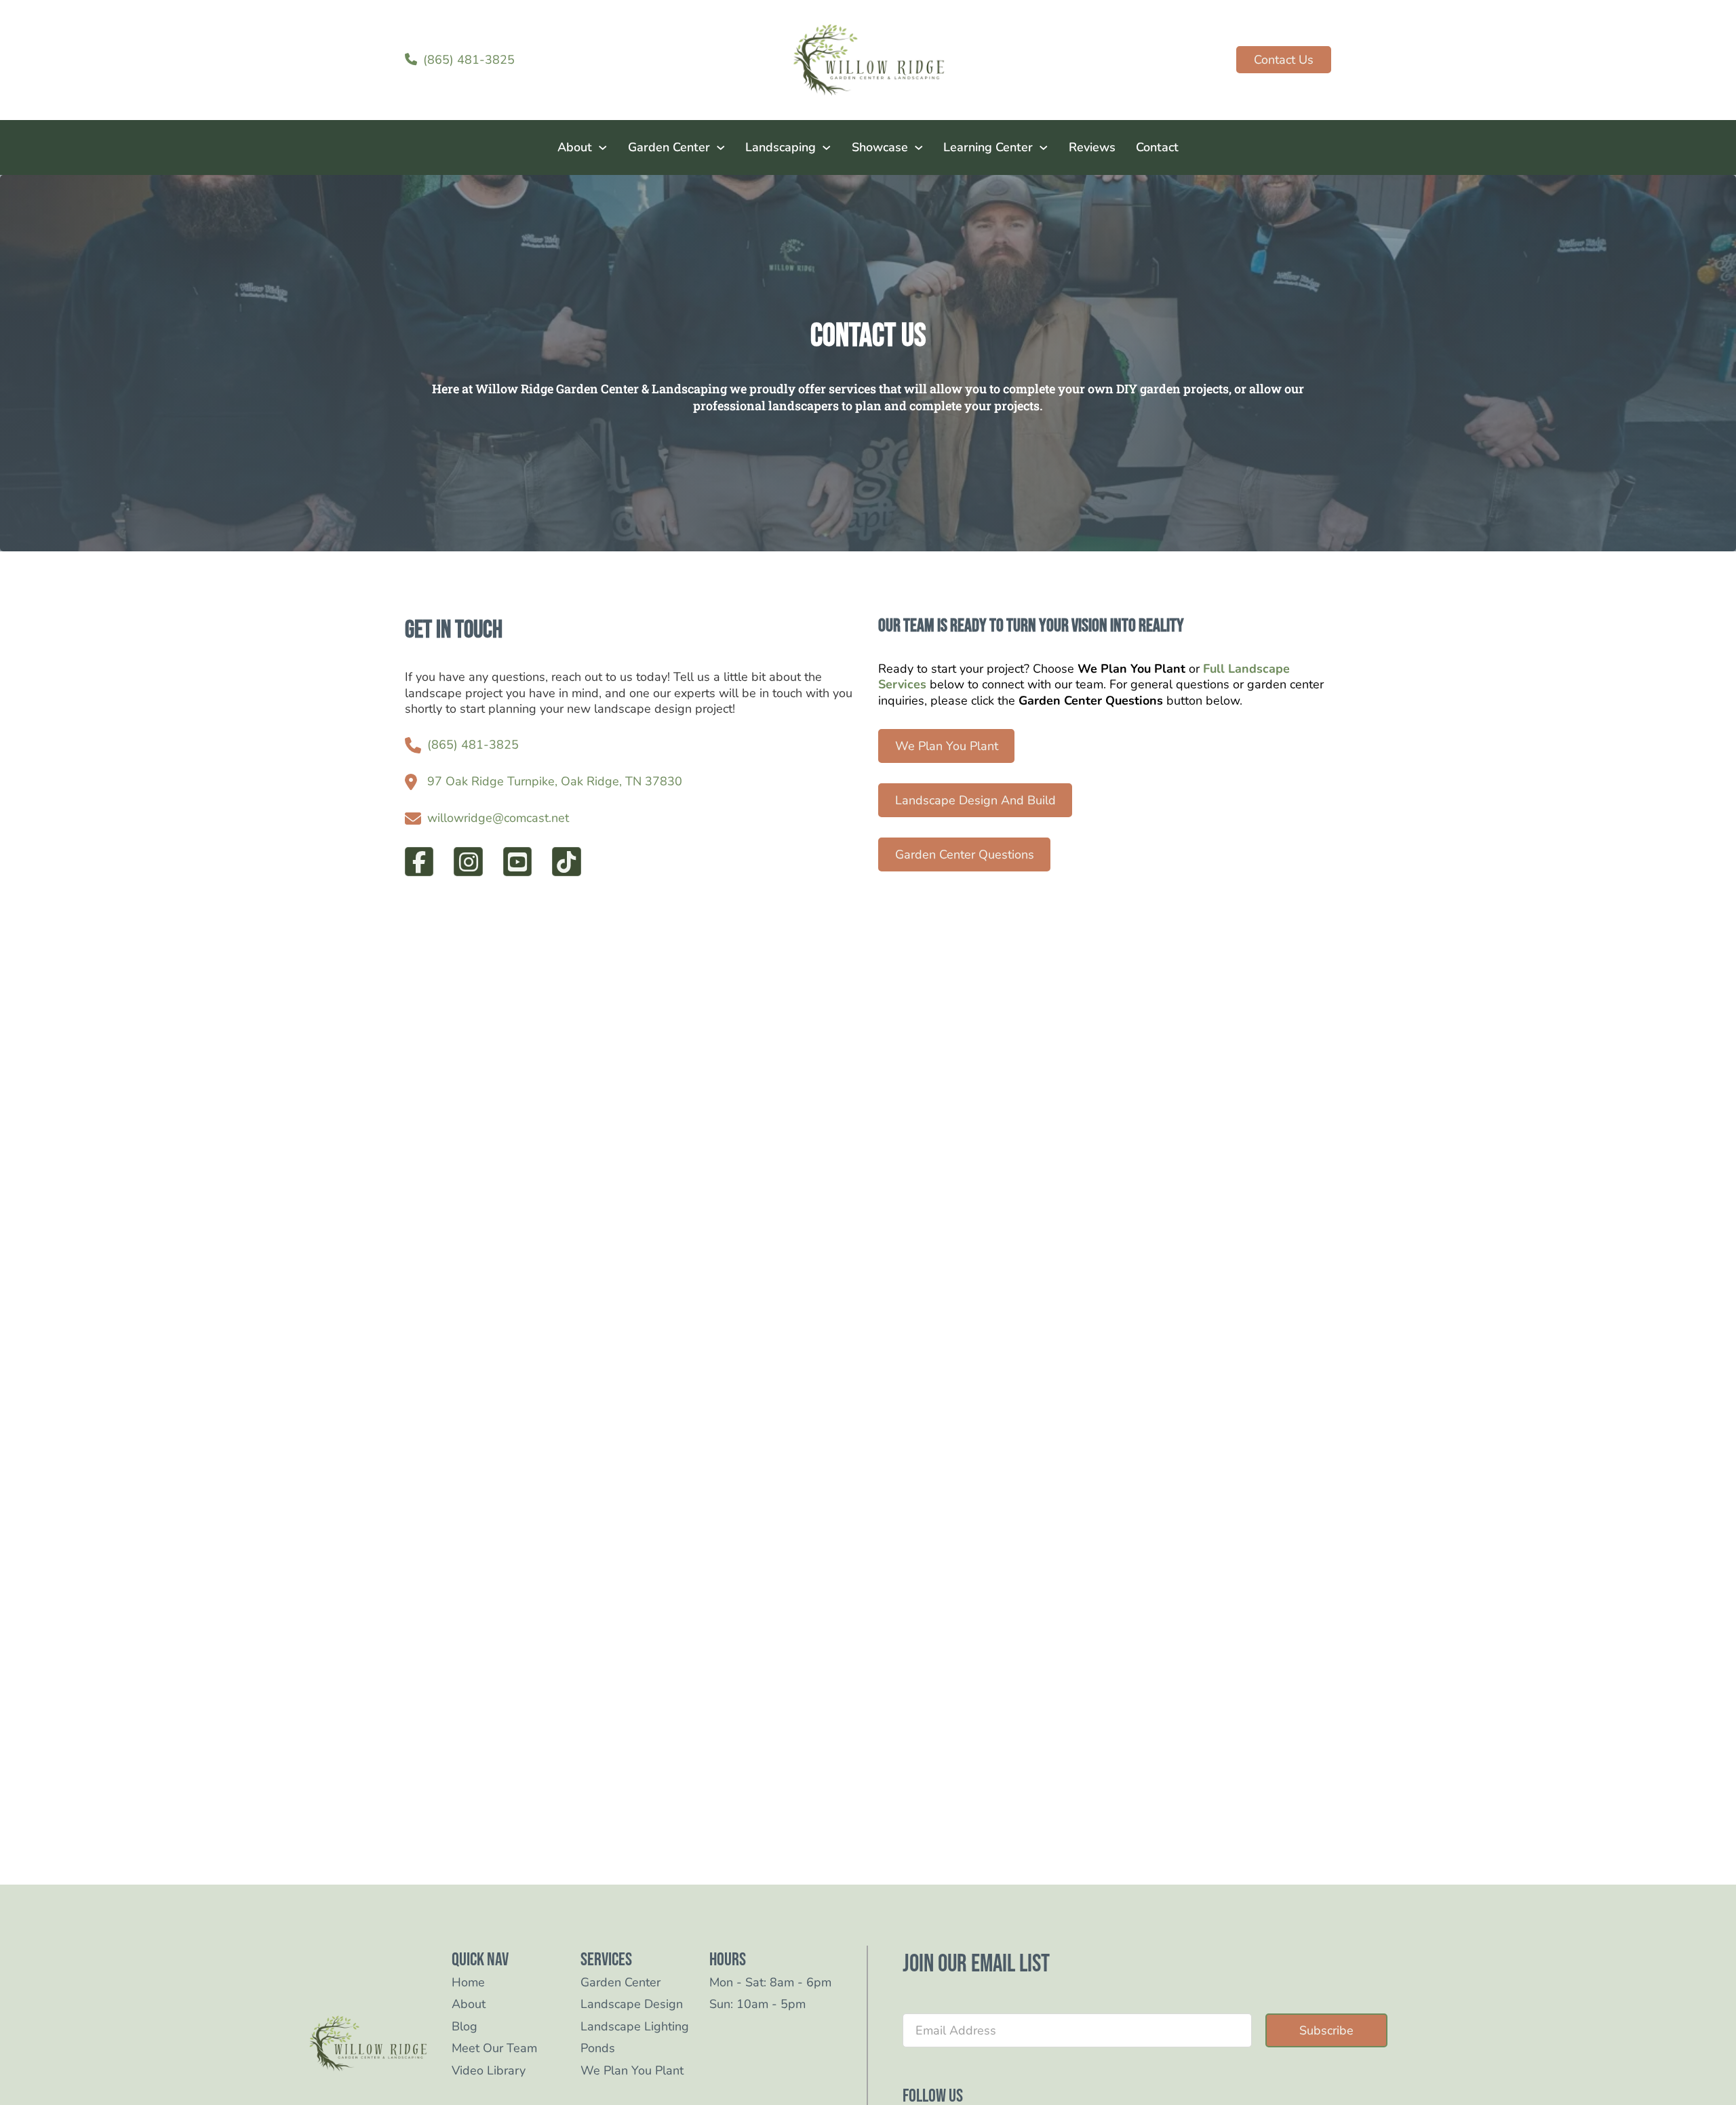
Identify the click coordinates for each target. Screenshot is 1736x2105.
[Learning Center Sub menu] (1044, 148)
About (575, 147)
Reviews (1092, 147)
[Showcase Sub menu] (919, 148)
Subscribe (1326, 2030)
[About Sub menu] (603, 148)
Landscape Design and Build (975, 800)
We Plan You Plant (947, 746)
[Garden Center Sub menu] (721, 148)
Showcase (880, 147)
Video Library (489, 2071)
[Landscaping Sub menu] (827, 148)
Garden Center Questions (965, 854)
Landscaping (781, 147)
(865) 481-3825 (473, 745)
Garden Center (669, 147)
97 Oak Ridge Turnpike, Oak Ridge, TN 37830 (555, 782)
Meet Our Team (494, 2048)
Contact (1157, 147)
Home (468, 1983)
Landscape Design (632, 2004)
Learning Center (988, 147)
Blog (465, 2027)
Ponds (598, 2048)
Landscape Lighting (635, 2027)
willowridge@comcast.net (498, 818)
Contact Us (1284, 60)
